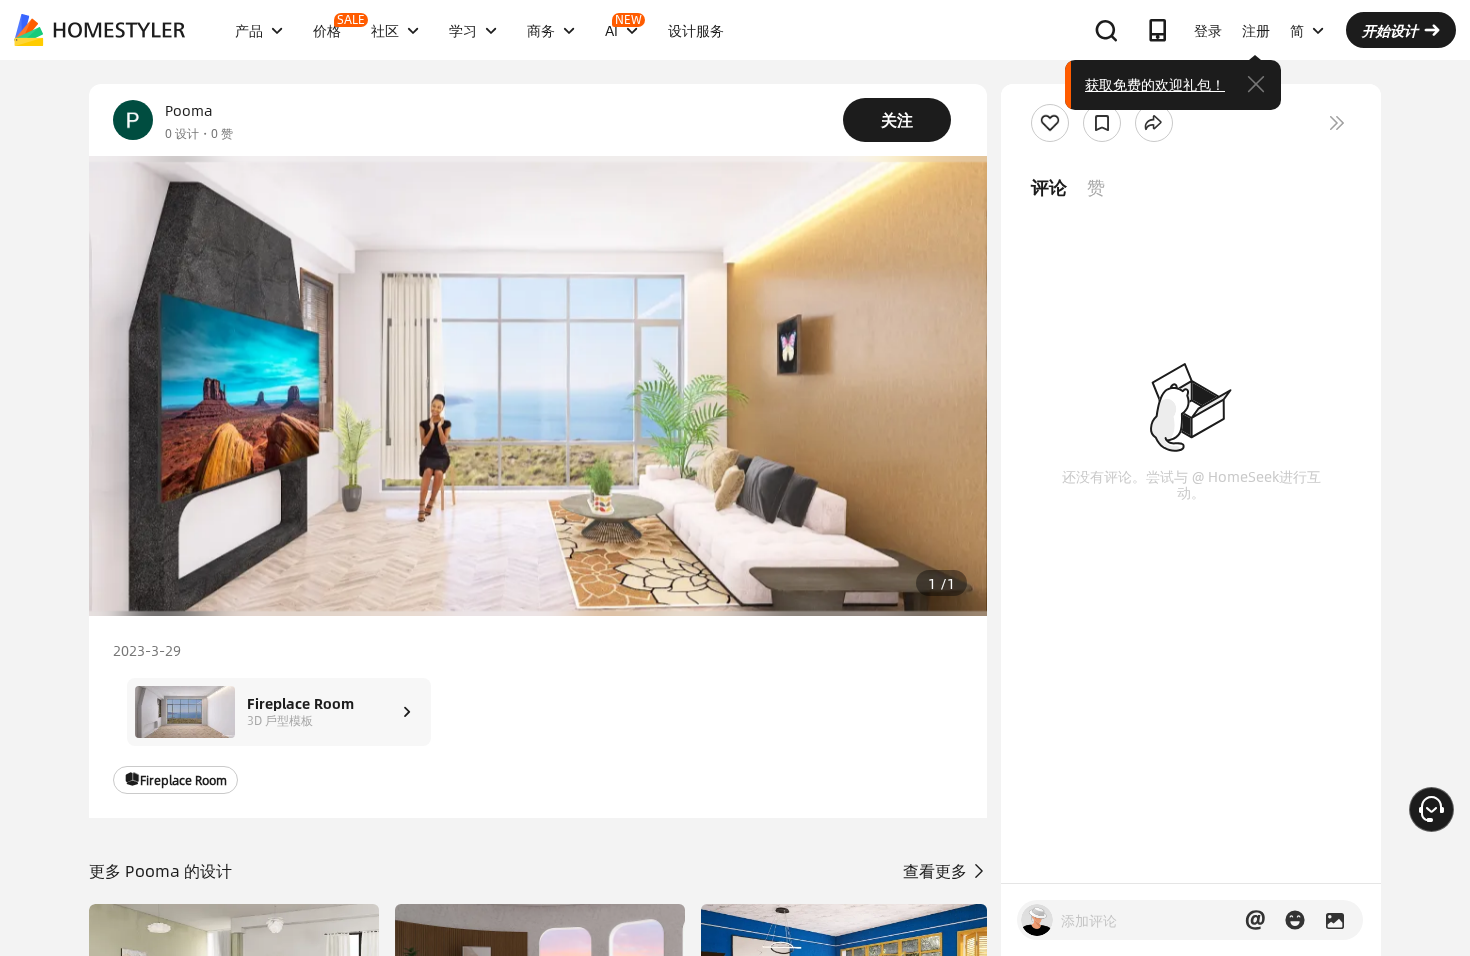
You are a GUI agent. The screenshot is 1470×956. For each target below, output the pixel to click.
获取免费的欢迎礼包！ (1155, 84)
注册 (1256, 30)
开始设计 (1390, 30)
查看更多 (937, 870)
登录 (1208, 30)
